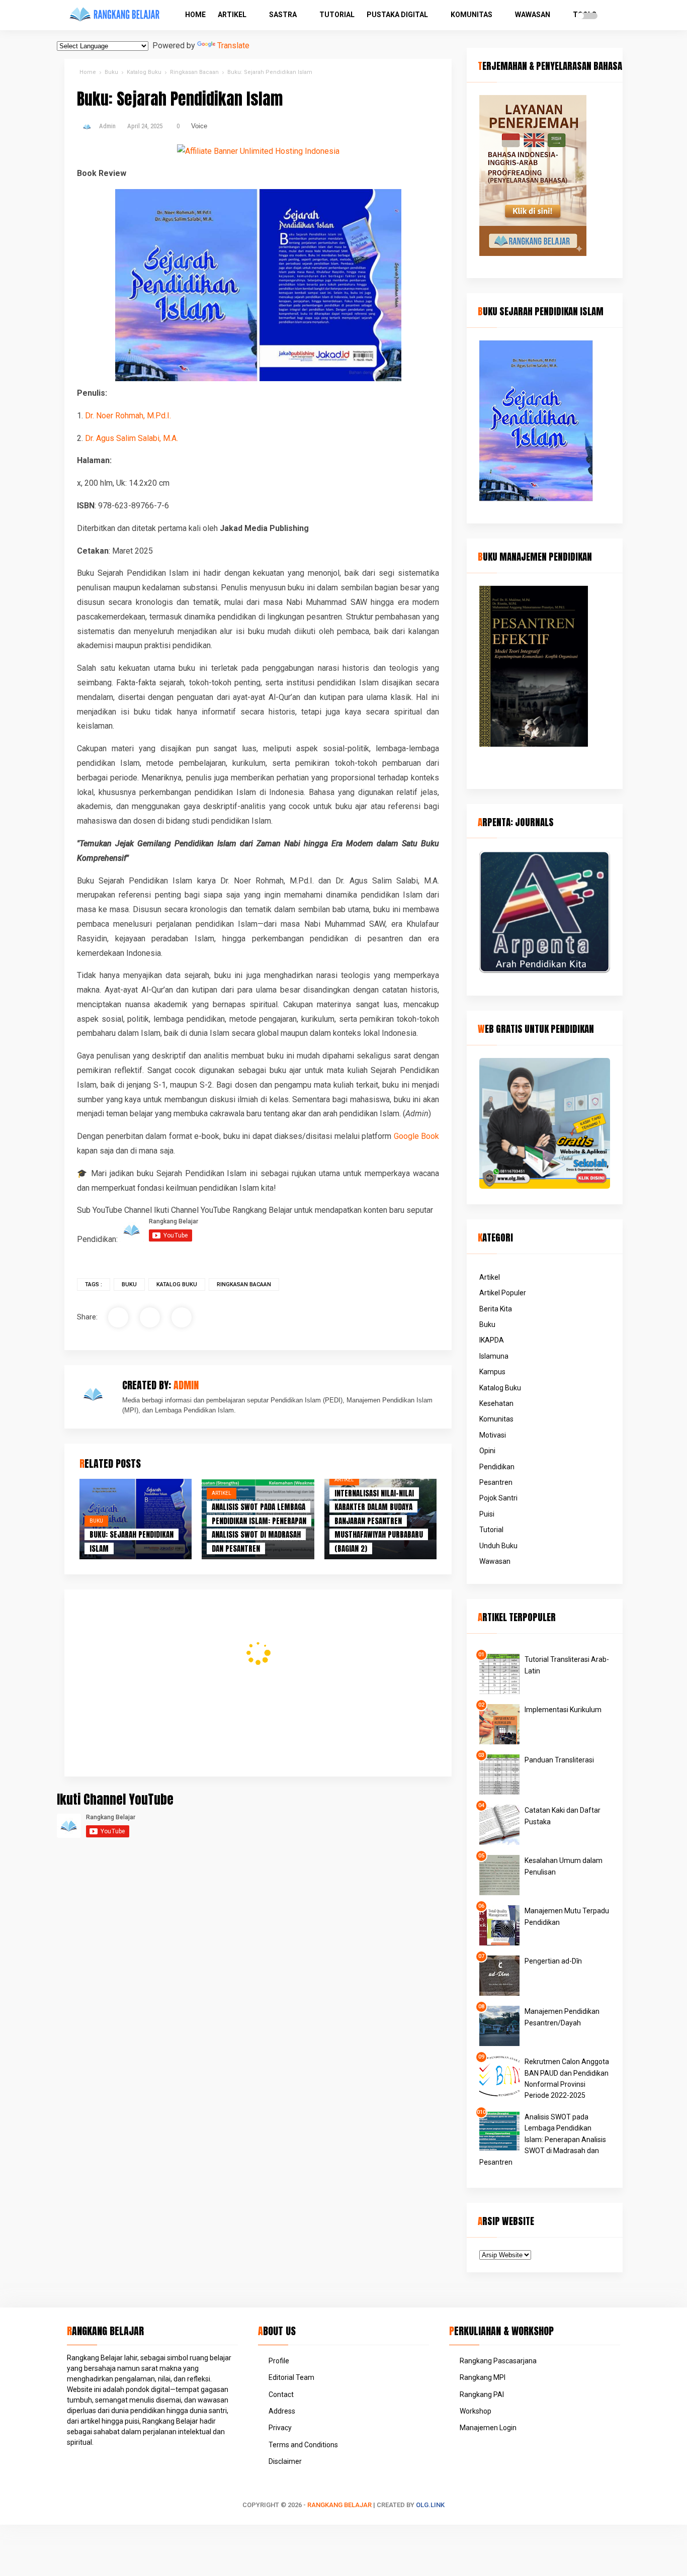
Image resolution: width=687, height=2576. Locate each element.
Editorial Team (291, 2377)
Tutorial (337, 15)
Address (282, 2411)
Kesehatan (496, 1403)
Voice (199, 126)
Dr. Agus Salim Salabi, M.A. (132, 438)
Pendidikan (497, 1467)
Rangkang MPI (483, 2377)
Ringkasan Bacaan (244, 1284)
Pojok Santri (498, 1498)
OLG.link (430, 2505)
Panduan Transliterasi (559, 1760)
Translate (233, 46)
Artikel (232, 15)
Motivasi (493, 1435)
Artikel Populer (503, 1293)
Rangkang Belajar (339, 2505)
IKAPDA (492, 1340)
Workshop (476, 2411)
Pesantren (496, 1482)
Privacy (280, 2428)
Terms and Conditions (303, 2445)
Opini (487, 1451)
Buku (129, 1284)
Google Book (417, 1136)
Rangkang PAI (482, 2394)
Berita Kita (496, 1309)
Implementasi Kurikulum (563, 1710)
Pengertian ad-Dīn (553, 1961)
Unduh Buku (498, 1546)
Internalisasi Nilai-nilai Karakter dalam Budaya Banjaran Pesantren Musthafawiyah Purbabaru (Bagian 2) (379, 1521)
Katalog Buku (177, 1284)
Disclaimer (285, 2461)
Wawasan (533, 15)
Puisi (487, 1514)
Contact (281, 2394)
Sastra (283, 15)
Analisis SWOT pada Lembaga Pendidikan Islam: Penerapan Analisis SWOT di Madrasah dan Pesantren (543, 2140)
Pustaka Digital (397, 15)
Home (195, 15)
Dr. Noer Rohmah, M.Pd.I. (128, 416)
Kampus (492, 1372)
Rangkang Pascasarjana (498, 2361)
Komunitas (471, 15)
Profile (279, 2361)
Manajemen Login (488, 2428)
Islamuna (494, 1356)
